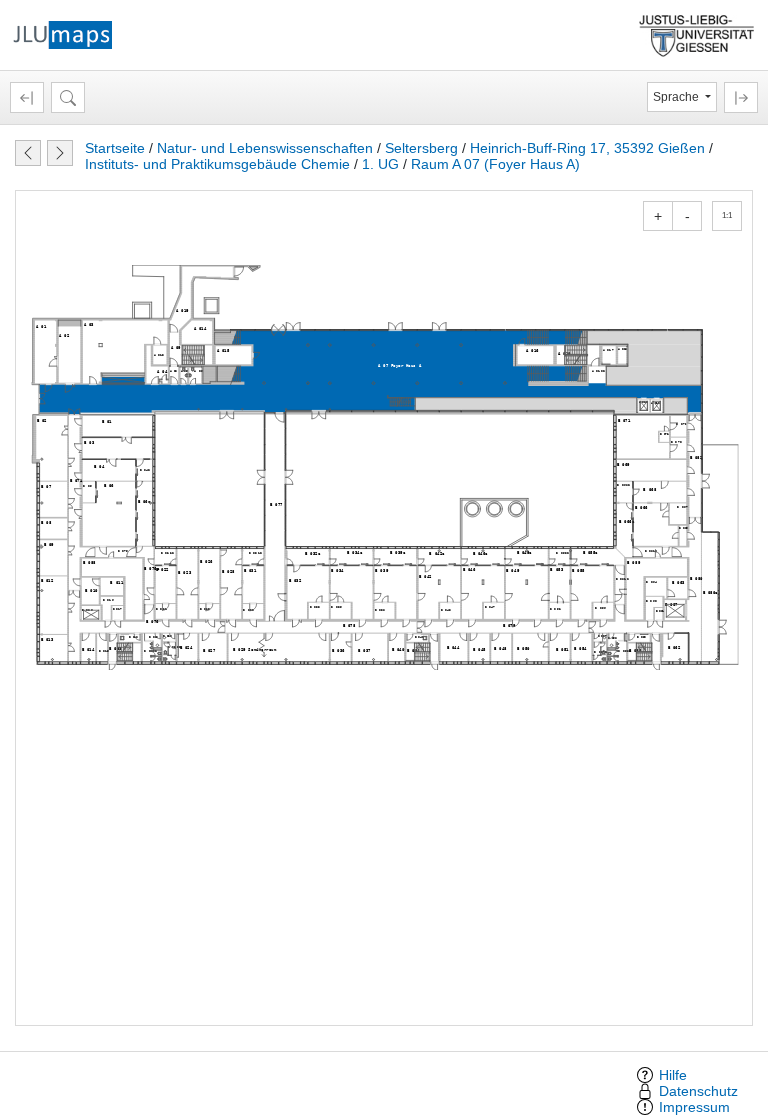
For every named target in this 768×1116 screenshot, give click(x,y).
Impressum (694, 1107)
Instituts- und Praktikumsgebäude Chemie (217, 164)
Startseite (115, 148)
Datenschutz (698, 1091)
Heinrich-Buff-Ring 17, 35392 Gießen (587, 148)
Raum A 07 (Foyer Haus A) (495, 164)
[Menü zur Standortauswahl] (27, 97)
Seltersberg (421, 148)
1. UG (380, 164)
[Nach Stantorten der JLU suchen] (68, 97)
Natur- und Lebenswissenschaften (265, 148)
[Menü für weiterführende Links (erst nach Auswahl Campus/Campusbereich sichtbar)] (741, 97)
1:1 (727, 215)
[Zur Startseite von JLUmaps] (62, 34)
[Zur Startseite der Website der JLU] (697, 34)
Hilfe (673, 1075)
